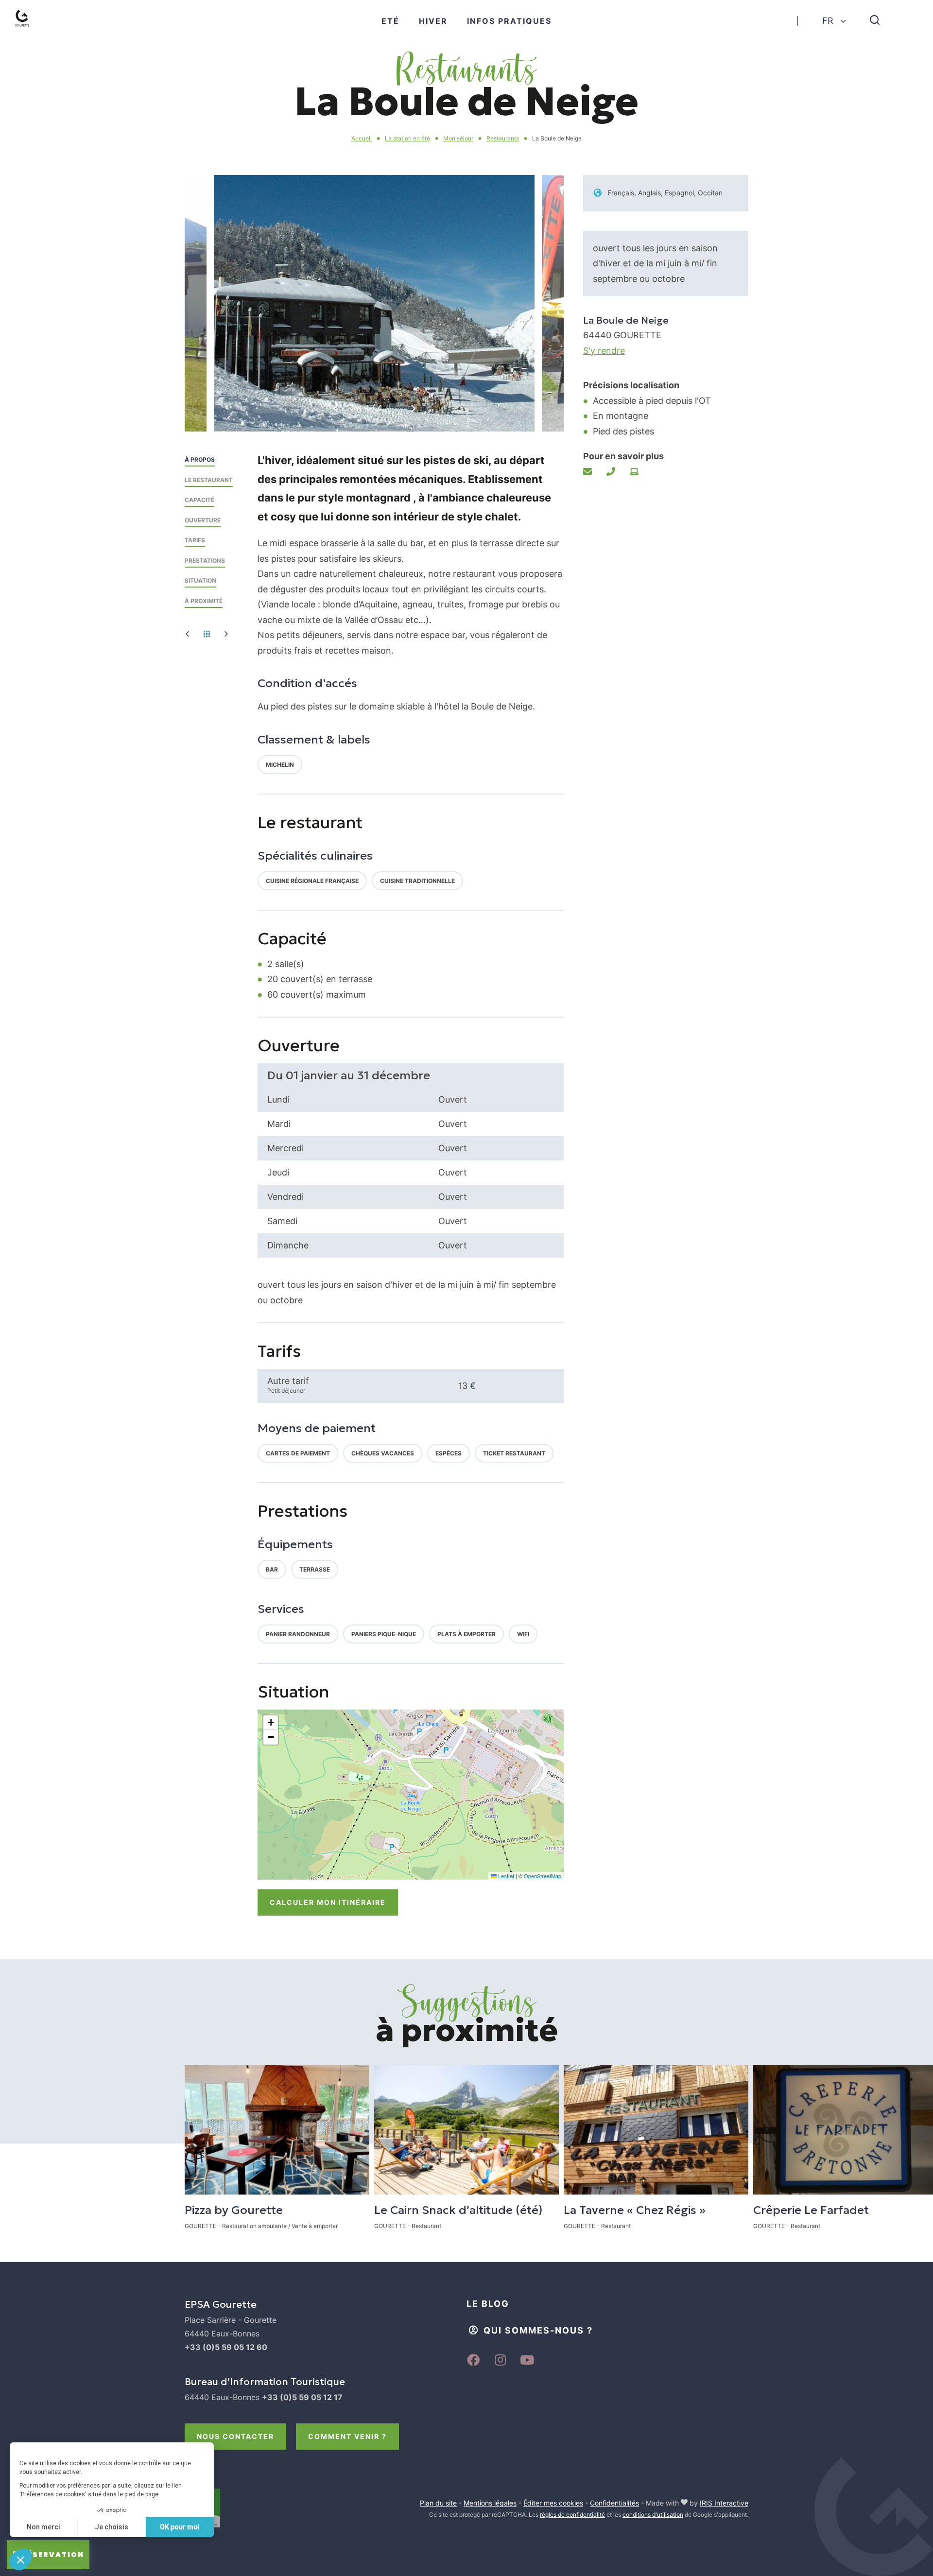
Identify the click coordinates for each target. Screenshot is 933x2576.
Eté (390, 21)
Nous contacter (235, 2436)
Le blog (488, 2304)
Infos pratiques (509, 21)
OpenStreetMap (543, 1876)
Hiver (433, 21)
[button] (413, 408)
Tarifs (195, 540)
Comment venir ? (347, 2436)
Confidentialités (614, 2503)
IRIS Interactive (724, 2503)
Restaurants (503, 138)
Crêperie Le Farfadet (811, 2210)
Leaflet (505, 1876)
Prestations (205, 561)
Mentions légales (490, 2503)
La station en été (407, 138)
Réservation (53, 2555)
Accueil (362, 138)
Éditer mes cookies (553, 2503)
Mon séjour (458, 138)
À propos (200, 459)
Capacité (199, 500)
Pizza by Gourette (234, 2210)
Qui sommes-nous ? (538, 2330)
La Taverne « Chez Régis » (635, 2210)
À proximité (204, 601)
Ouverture (203, 520)
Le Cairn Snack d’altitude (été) (458, 2210)
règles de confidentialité (572, 2515)
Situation (200, 580)
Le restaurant (209, 480)
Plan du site (438, 2503)
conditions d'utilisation (653, 2515)
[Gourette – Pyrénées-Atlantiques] (32, 30)
